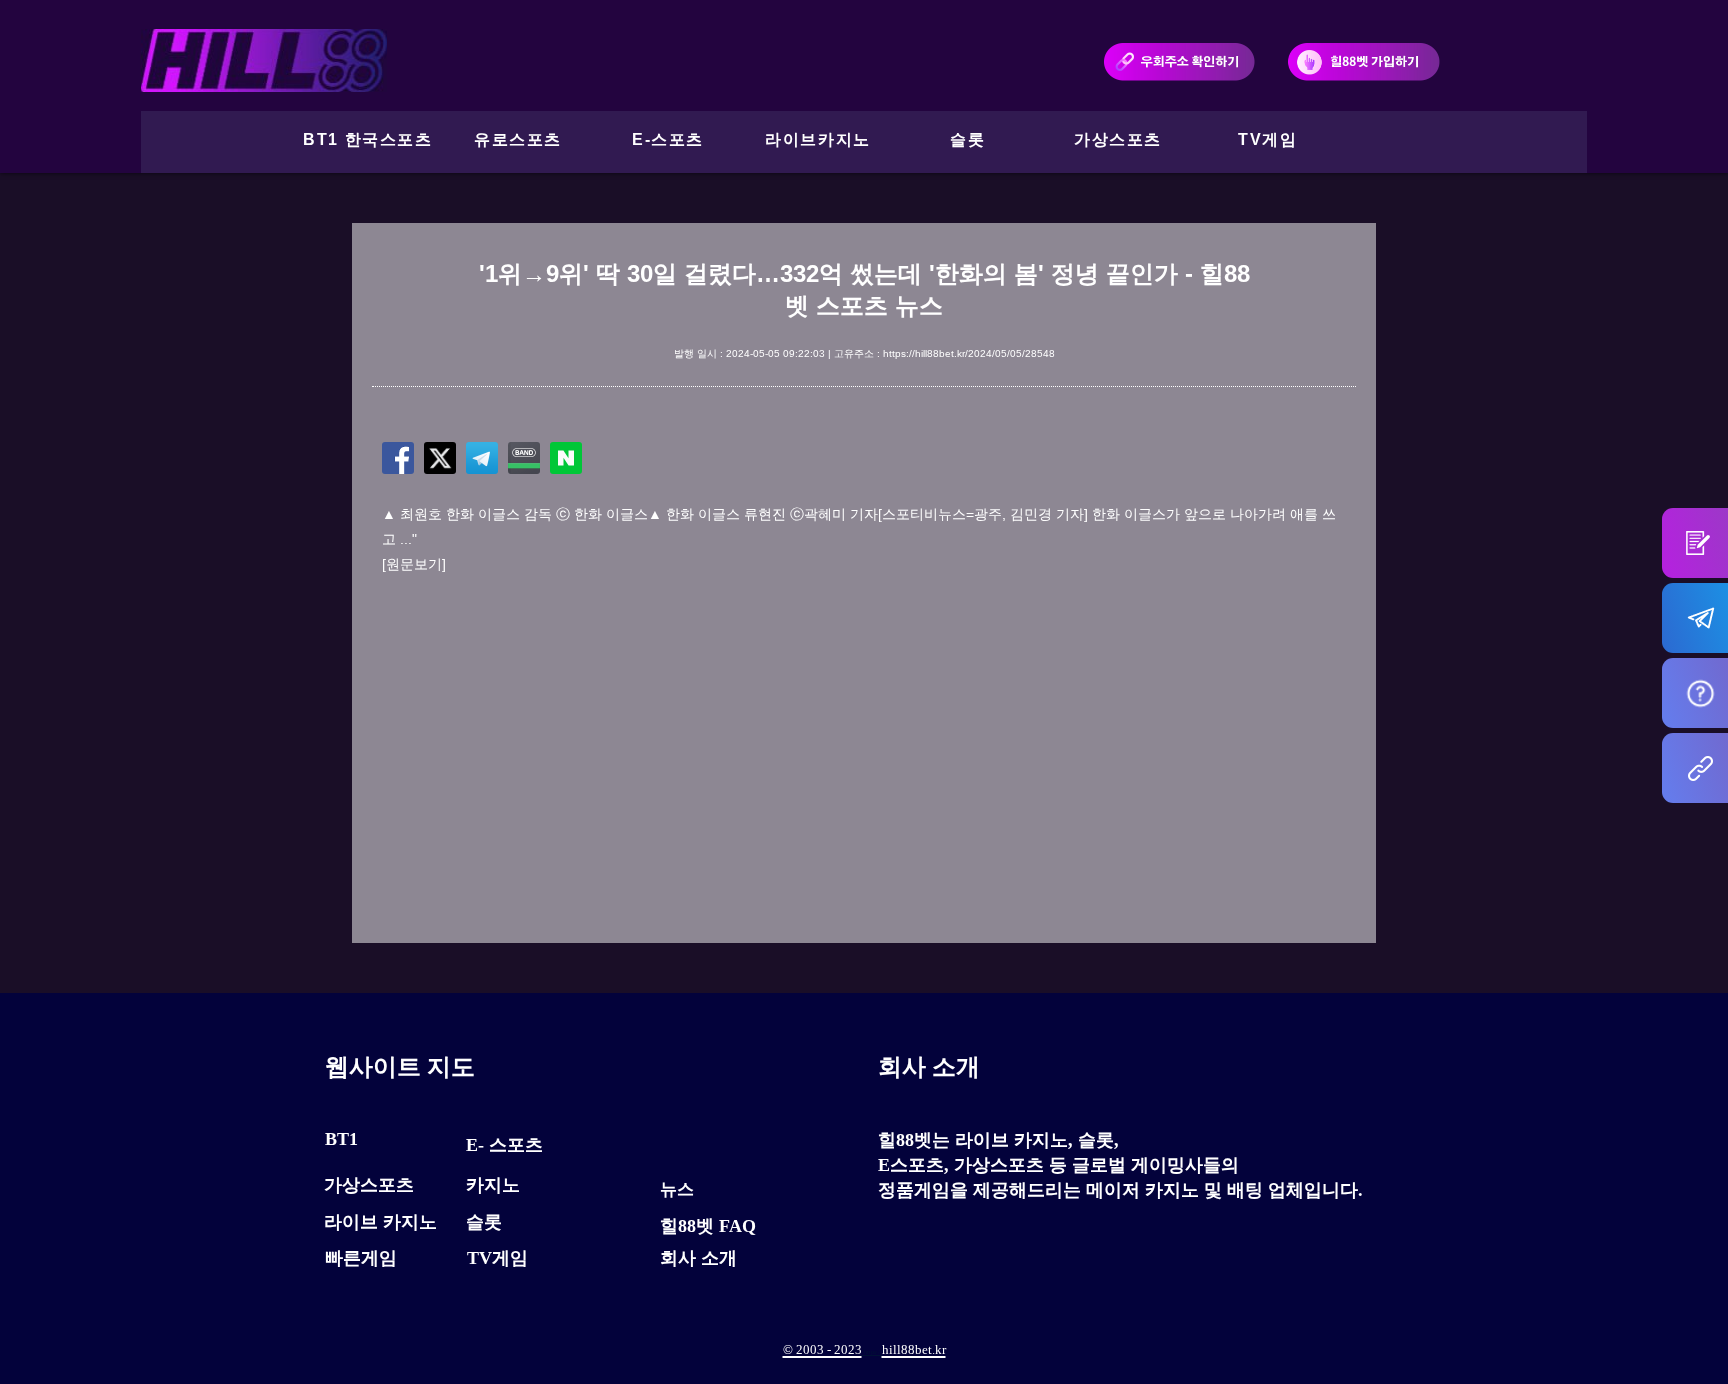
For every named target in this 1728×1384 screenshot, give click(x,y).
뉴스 (677, 1189)
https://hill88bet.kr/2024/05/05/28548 (969, 353)
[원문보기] (414, 564)
